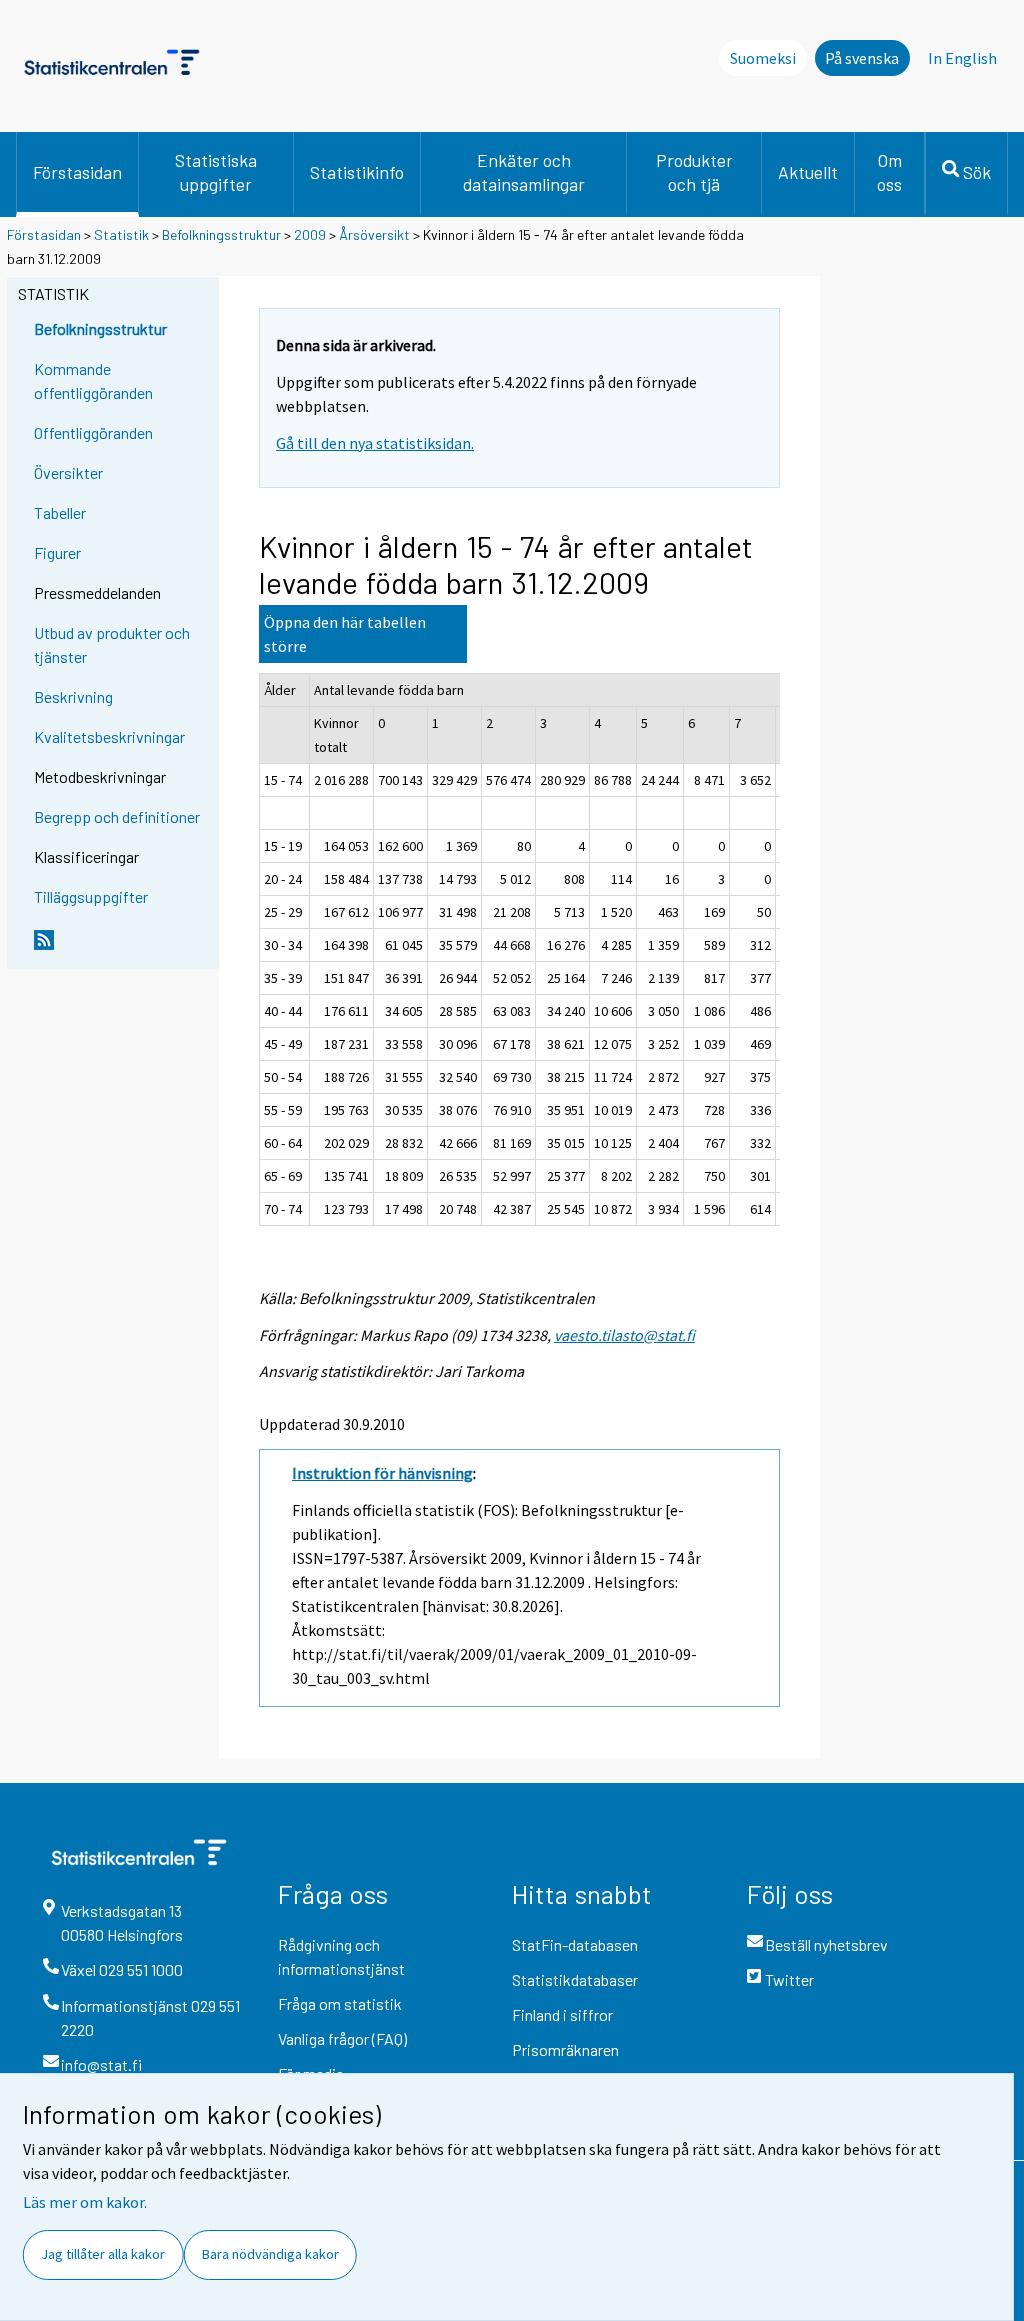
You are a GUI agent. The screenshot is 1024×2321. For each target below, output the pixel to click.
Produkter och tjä (694, 172)
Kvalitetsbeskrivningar (109, 736)
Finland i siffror (562, 2014)
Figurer (57, 552)
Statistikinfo (357, 172)
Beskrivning (73, 696)
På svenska (862, 58)
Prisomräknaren (565, 2049)
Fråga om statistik (340, 2003)
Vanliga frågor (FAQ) (342, 2038)
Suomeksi (763, 58)
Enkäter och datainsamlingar (524, 172)
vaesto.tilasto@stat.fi (624, 1335)
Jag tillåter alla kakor (103, 2254)
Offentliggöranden (93, 432)
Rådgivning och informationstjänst (341, 1956)
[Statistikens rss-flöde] (122, 948)
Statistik (121, 234)
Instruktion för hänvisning (382, 1473)
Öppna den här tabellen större (345, 634)
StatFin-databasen (575, 1944)
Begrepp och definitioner (117, 816)
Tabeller (60, 512)
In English (962, 58)
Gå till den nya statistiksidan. (375, 443)
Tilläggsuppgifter (91, 896)
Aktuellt (808, 172)
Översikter (68, 472)
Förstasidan (77, 172)
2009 (310, 234)
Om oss (889, 172)
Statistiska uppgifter (216, 172)
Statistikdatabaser (575, 1979)
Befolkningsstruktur (221, 234)
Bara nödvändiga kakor (270, 2254)
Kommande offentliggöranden (93, 380)
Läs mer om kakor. (85, 2202)
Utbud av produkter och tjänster (112, 644)
